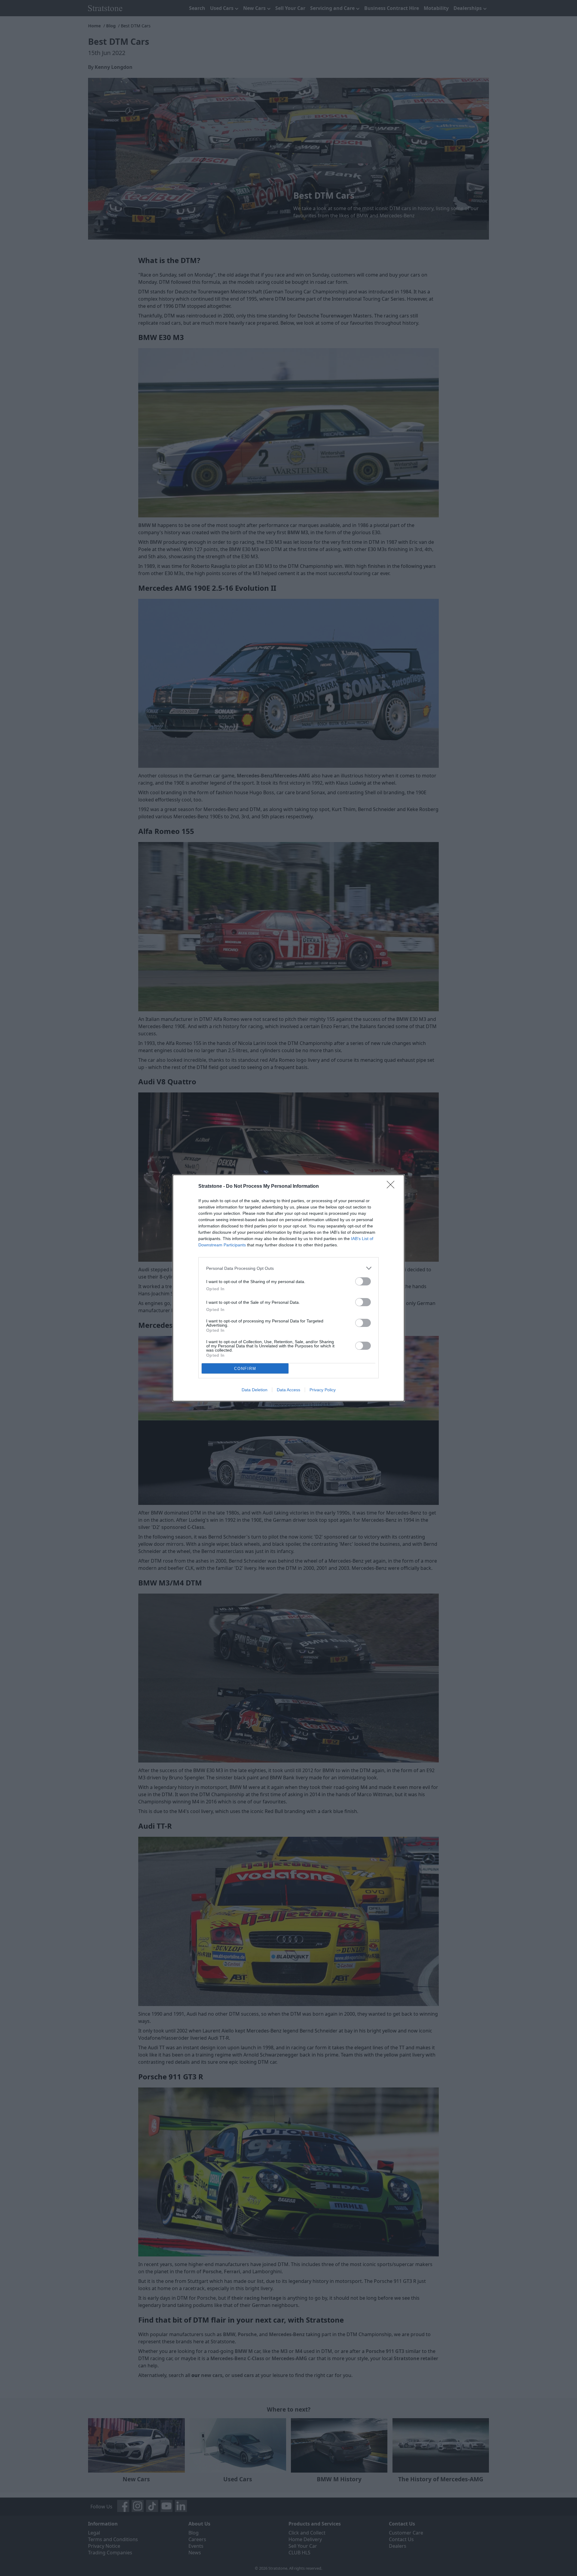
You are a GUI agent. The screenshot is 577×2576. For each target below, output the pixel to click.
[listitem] (288, 1268)
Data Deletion (255, 1390)
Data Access (288, 1390)
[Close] (392, 1187)
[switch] (363, 1281)
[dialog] (288, 1288)
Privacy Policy (323, 1390)
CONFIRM (245, 1369)
